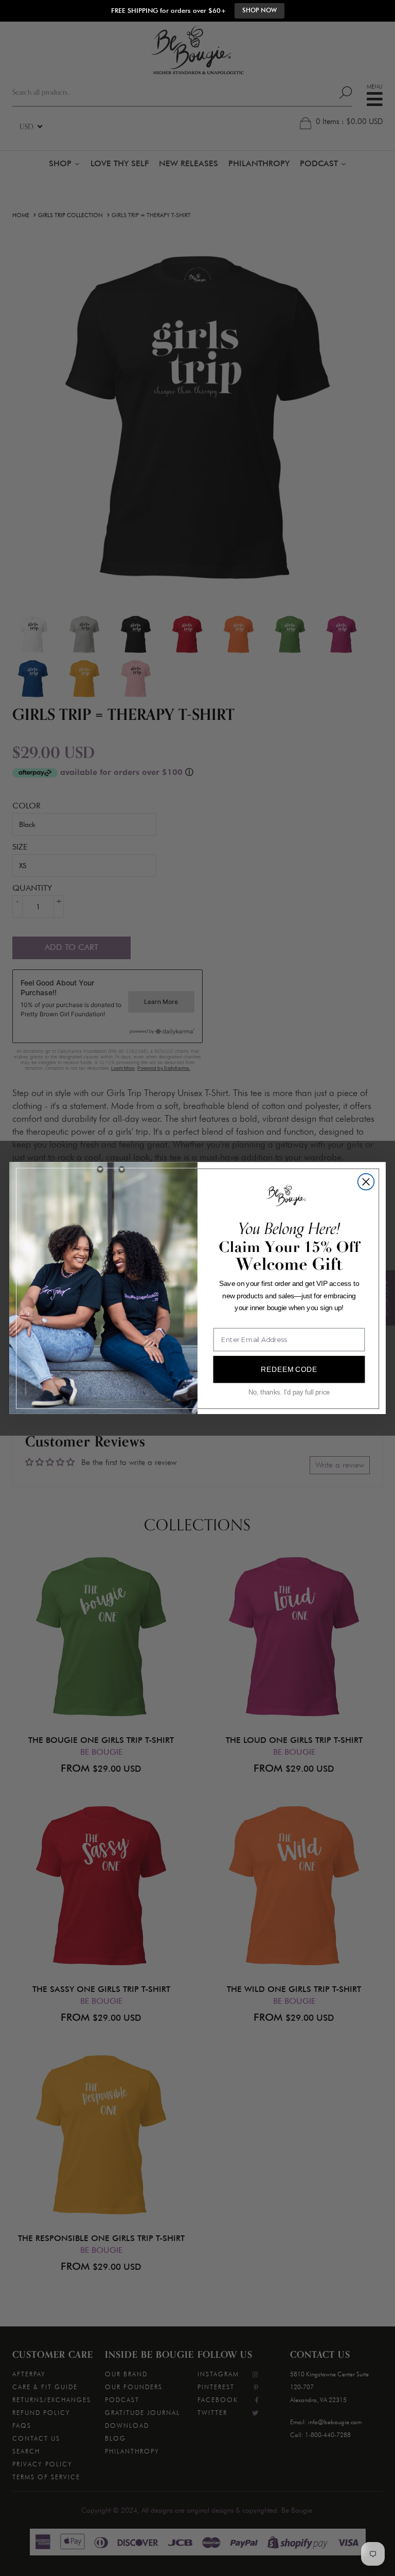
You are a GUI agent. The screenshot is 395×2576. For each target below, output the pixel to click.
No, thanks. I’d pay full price (289, 1392)
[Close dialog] (366, 1182)
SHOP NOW (259, 10)
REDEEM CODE (289, 1369)
